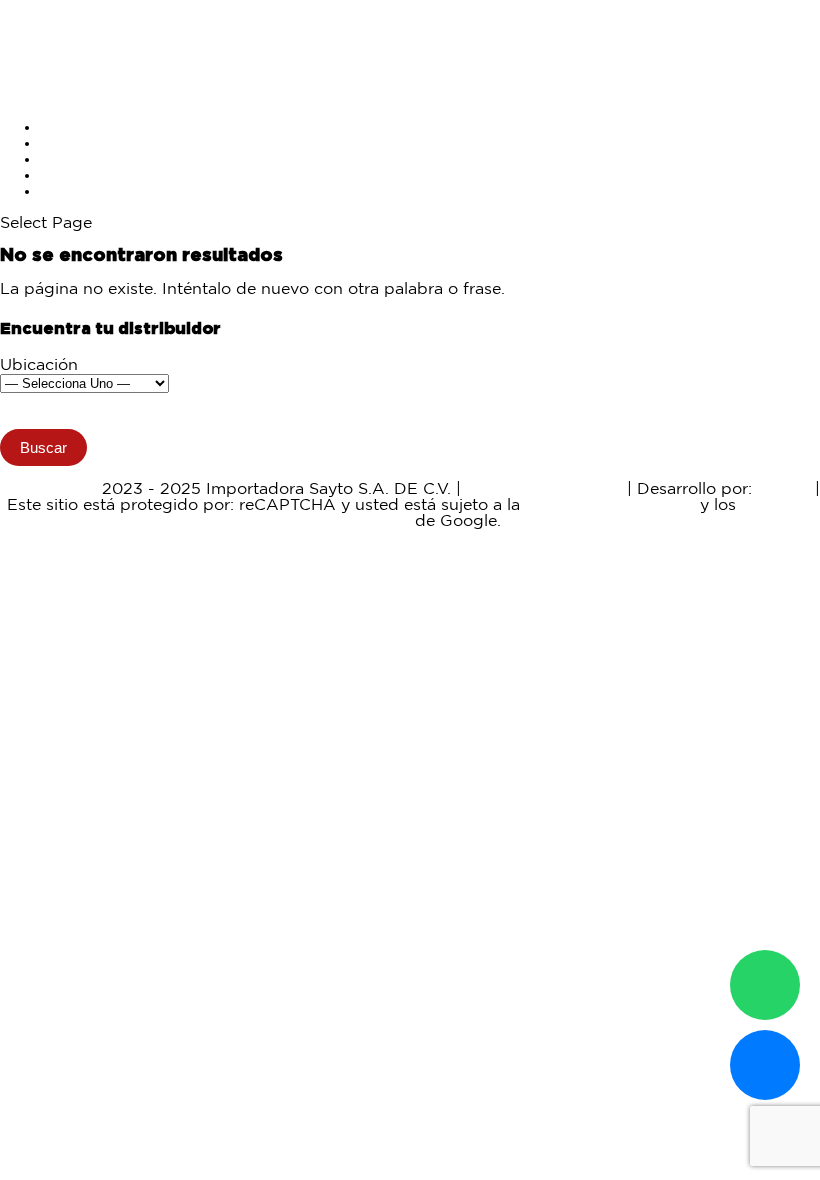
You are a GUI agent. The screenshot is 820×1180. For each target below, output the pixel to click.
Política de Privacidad (610, 505)
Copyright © (48, 489)
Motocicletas (89, 127)
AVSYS (783, 489)
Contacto (76, 191)
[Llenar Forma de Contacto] (765, 1065)
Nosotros (75, 175)
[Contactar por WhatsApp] (765, 985)
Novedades (84, 159)
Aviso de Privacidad (544, 489)
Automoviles (89, 143)
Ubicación (39, 365)
